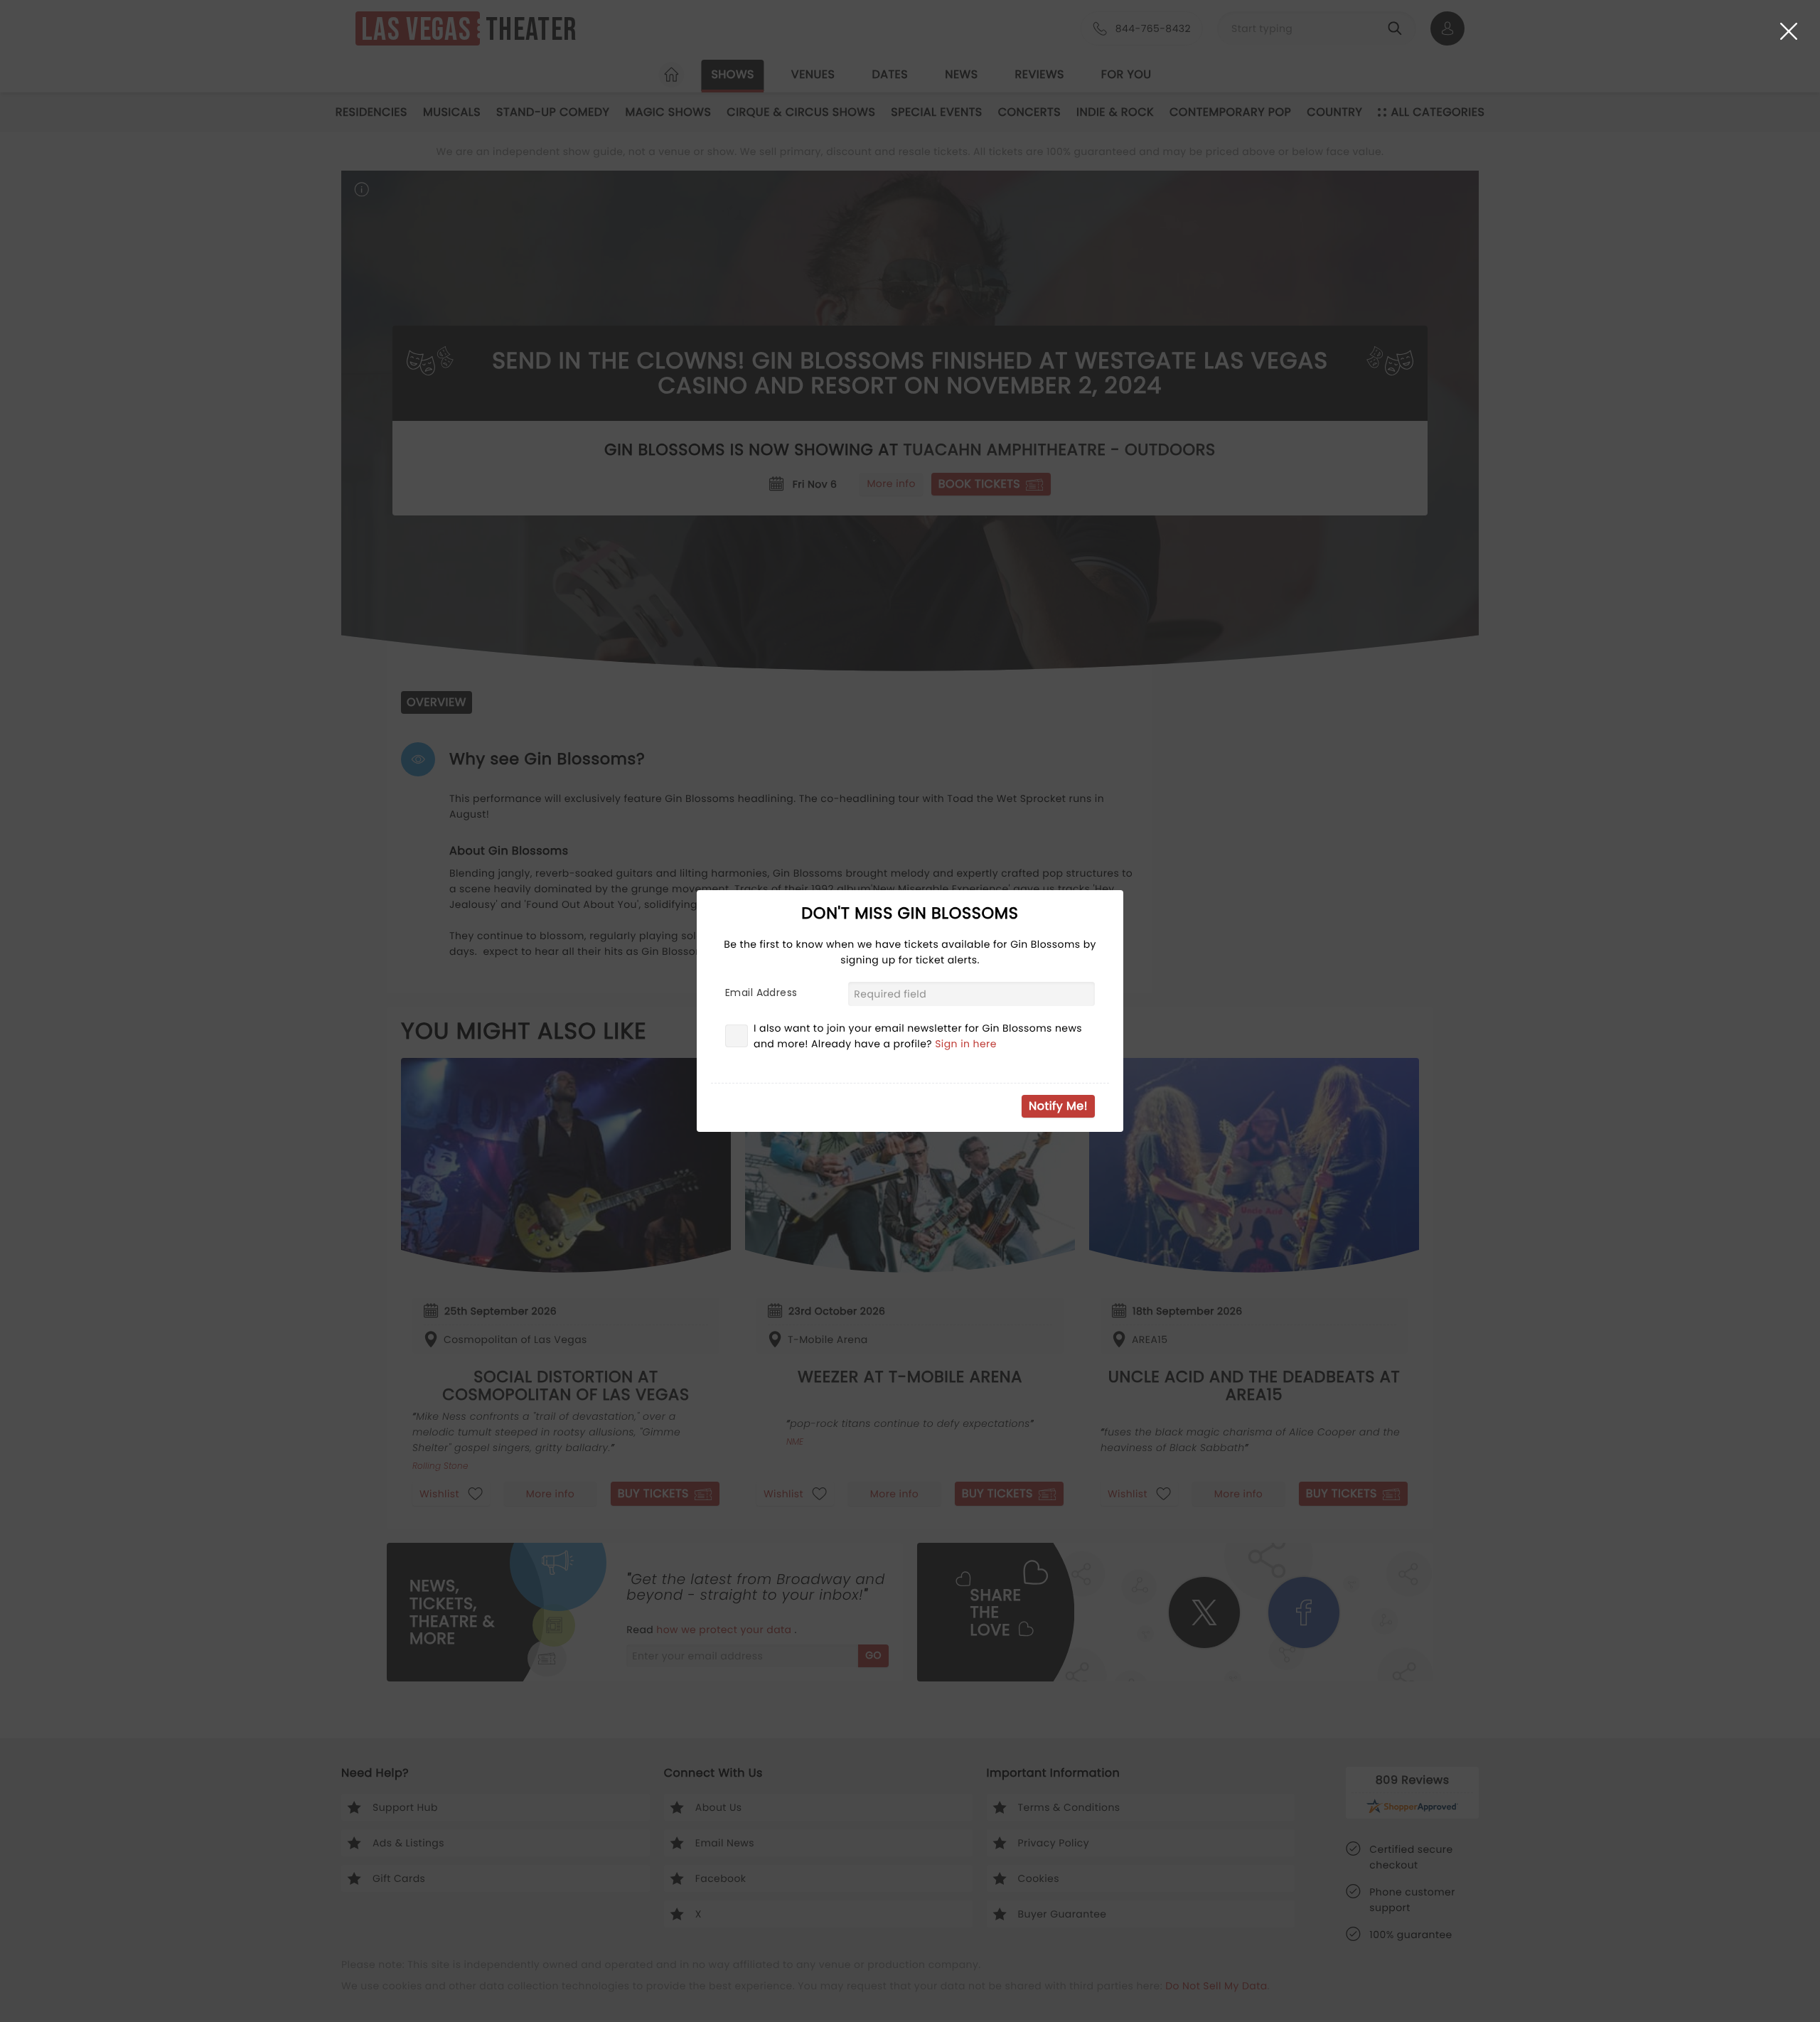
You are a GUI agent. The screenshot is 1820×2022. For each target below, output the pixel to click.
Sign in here (966, 1044)
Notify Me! (1058, 1106)
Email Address (761, 993)
